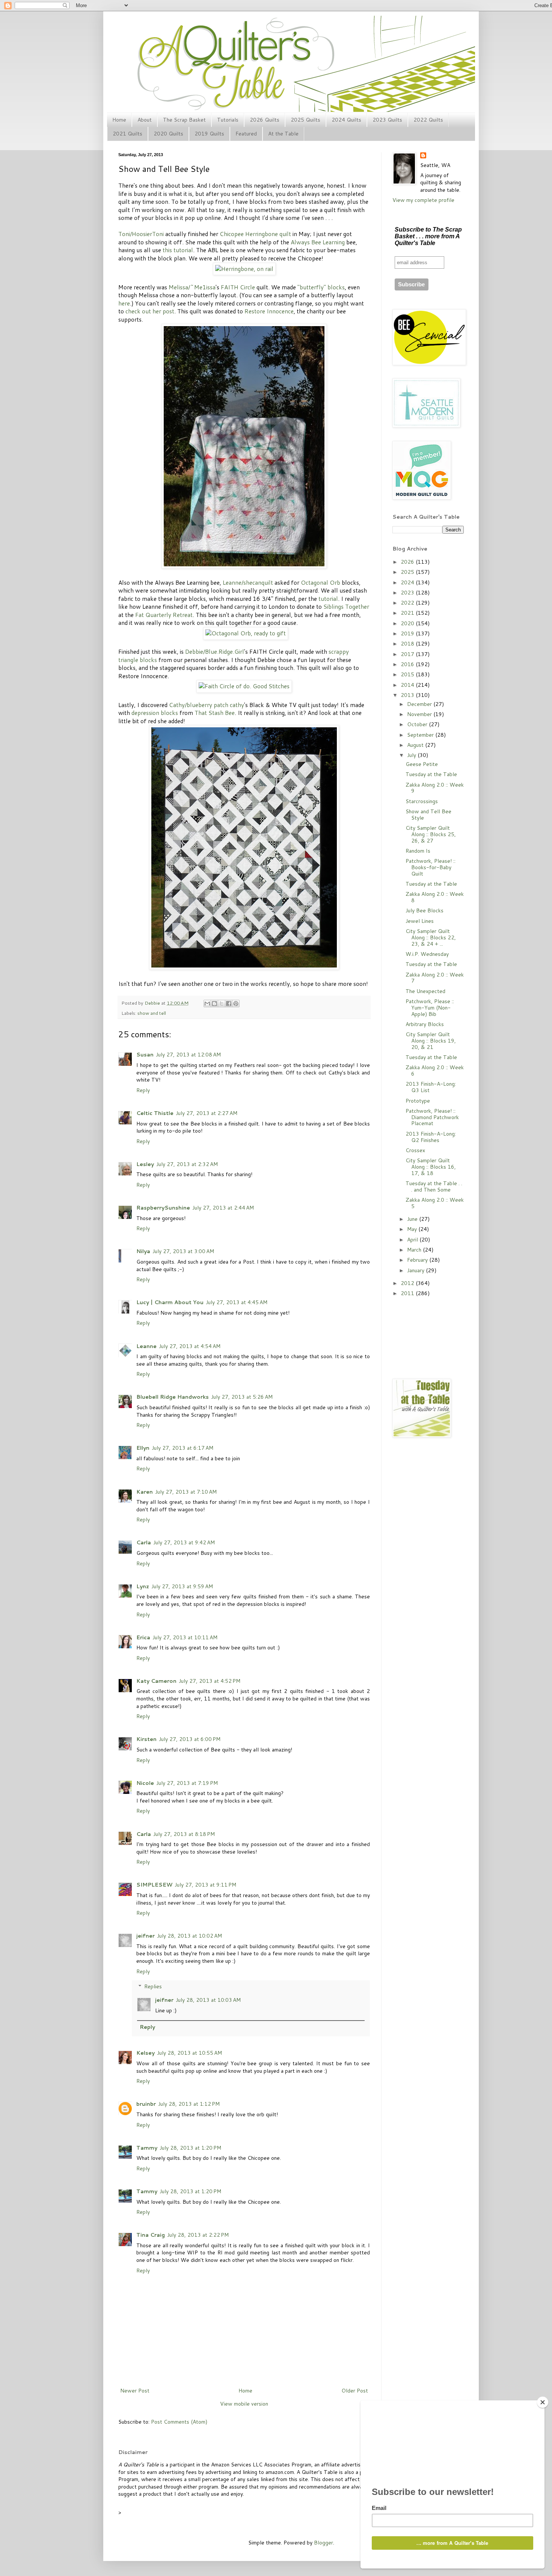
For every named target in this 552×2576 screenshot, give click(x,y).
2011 (408, 1293)
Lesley (145, 1164)
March (415, 1250)
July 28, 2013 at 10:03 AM (208, 2000)
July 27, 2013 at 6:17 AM (182, 1448)
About (145, 120)
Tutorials (228, 120)
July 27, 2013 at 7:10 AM (186, 1492)
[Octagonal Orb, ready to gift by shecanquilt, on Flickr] (246, 633)
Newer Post (135, 2391)
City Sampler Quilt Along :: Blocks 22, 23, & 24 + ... (431, 937)
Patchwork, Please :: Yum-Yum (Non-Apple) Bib (430, 1008)
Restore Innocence (269, 311)
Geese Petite (422, 764)
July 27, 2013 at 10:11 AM (185, 1637)
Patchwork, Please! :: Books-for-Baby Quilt (431, 867)
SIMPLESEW (154, 1885)
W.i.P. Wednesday (427, 954)
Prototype (418, 1101)
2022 (408, 603)
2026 (408, 562)
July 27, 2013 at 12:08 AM (188, 1055)
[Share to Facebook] (229, 1004)
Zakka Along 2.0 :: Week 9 (435, 788)
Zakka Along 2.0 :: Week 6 (435, 1071)
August (416, 745)
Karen (145, 1492)
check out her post (150, 311)
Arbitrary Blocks (425, 1024)
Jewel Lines (420, 921)
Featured (246, 134)
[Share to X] (222, 1004)
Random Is (418, 851)
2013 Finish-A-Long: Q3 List (431, 1087)
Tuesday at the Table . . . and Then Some (434, 1186)
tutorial (328, 599)
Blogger (324, 2543)
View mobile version (244, 2404)
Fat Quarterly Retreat (164, 615)
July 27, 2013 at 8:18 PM (184, 1834)
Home (119, 120)
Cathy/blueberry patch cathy (207, 705)
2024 (408, 582)
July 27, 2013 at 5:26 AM (242, 1397)
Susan (145, 1055)
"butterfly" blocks (321, 287)
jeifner (146, 1936)
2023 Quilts (387, 120)
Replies (153, 1987)
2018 (408, 644)
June (413, 1219)
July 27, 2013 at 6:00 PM (190, 1739)
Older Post (355, 2391)
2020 (408, 623)
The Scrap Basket (184, 120)
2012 (408, 1283)
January (416, 1270)
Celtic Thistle (155, 1113)
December (420, 704)
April (413, 1240)
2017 (408, 654)
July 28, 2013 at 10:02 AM (189, 1936)
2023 (408, 593)
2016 (408, 664)
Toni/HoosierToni (141, 234)
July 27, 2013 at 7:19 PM (187, 1783)
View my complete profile (423, 200)
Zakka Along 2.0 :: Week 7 (435, 978)
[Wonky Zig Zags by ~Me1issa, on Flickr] (244, 566)
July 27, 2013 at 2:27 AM (207, 1113)
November (420, 714)
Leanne (146, 1346)
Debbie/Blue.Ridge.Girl (215, 652)
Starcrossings (422, 801)
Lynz (143, 1586)
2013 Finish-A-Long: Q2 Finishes (431, 1137)
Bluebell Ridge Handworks (173, 1397)
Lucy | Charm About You (170, 1302)
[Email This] (207, 1004)
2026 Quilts (265, 120)
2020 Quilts (168, 134)
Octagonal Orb (320, 582)
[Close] (543, 2402)
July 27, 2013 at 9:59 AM (182, 1586)
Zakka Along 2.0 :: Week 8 (435, 897)
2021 (408, 613)
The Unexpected (425, 991)
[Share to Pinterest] (236, 1004)
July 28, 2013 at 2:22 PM (198, 2235)
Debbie (153, 1003)
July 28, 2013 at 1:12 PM (189, 2104)
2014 (408, 685)
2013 (408, 695)
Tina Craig (151, 2235)
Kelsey (146, 2053)
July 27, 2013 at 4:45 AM (237, 1302)
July (412, 755)
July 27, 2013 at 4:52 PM (210, 1681)
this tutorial (178, 250)
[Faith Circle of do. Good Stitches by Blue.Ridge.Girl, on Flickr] (244, 686)
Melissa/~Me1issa (192, 287)
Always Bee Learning (318, 242)
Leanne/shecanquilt (248, 582)
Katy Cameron (156, 1681)
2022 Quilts (428, 120)
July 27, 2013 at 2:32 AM (187, 1164)
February (418, 1260)
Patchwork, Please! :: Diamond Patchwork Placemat (432, 1117)
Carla (144, 1542)
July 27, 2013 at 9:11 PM (205, 1885)
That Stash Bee (215, 713)
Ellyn (143, 1448)
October (418, 724)
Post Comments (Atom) (179, 2422)
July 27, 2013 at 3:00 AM (183, 1251)
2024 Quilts (346, 120)
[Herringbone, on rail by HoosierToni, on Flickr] (244, 269)
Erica (143, 1637)
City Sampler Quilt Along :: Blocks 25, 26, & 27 (431, 834)
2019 (408, 633)
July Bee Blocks (425, 910)
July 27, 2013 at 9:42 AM (184, 1542)
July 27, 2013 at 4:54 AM (190, 1346)
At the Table (283, 134)
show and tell (152, 1013)
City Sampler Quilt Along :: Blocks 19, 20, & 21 (431, 1041)
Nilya (143, 1251)
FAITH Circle (238, 287)
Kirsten (146, 1739)
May (413, 1229)
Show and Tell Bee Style (428, 815)
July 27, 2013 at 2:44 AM (223, 1208)
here (124, 303)
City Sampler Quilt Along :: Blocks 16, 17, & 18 (431, 1167)
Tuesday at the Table (431, 774)
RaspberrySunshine (163, 1208)
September (421, 735)
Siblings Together (346, 606)
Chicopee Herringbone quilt (255, 234)
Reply (143, 1090)
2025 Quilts (305, 120)
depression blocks (155, 713)
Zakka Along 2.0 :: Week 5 (435, 1203)
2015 (408, 674)
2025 (408, 572)
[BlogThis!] (214, 1004)
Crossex (415, 1150)
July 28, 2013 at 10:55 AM (189, 2053)
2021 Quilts (127, 134)
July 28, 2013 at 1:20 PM (190, 2148)
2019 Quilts (209, 134)
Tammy (147, 2148)
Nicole (145, 1783)
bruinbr (146, 2104)
